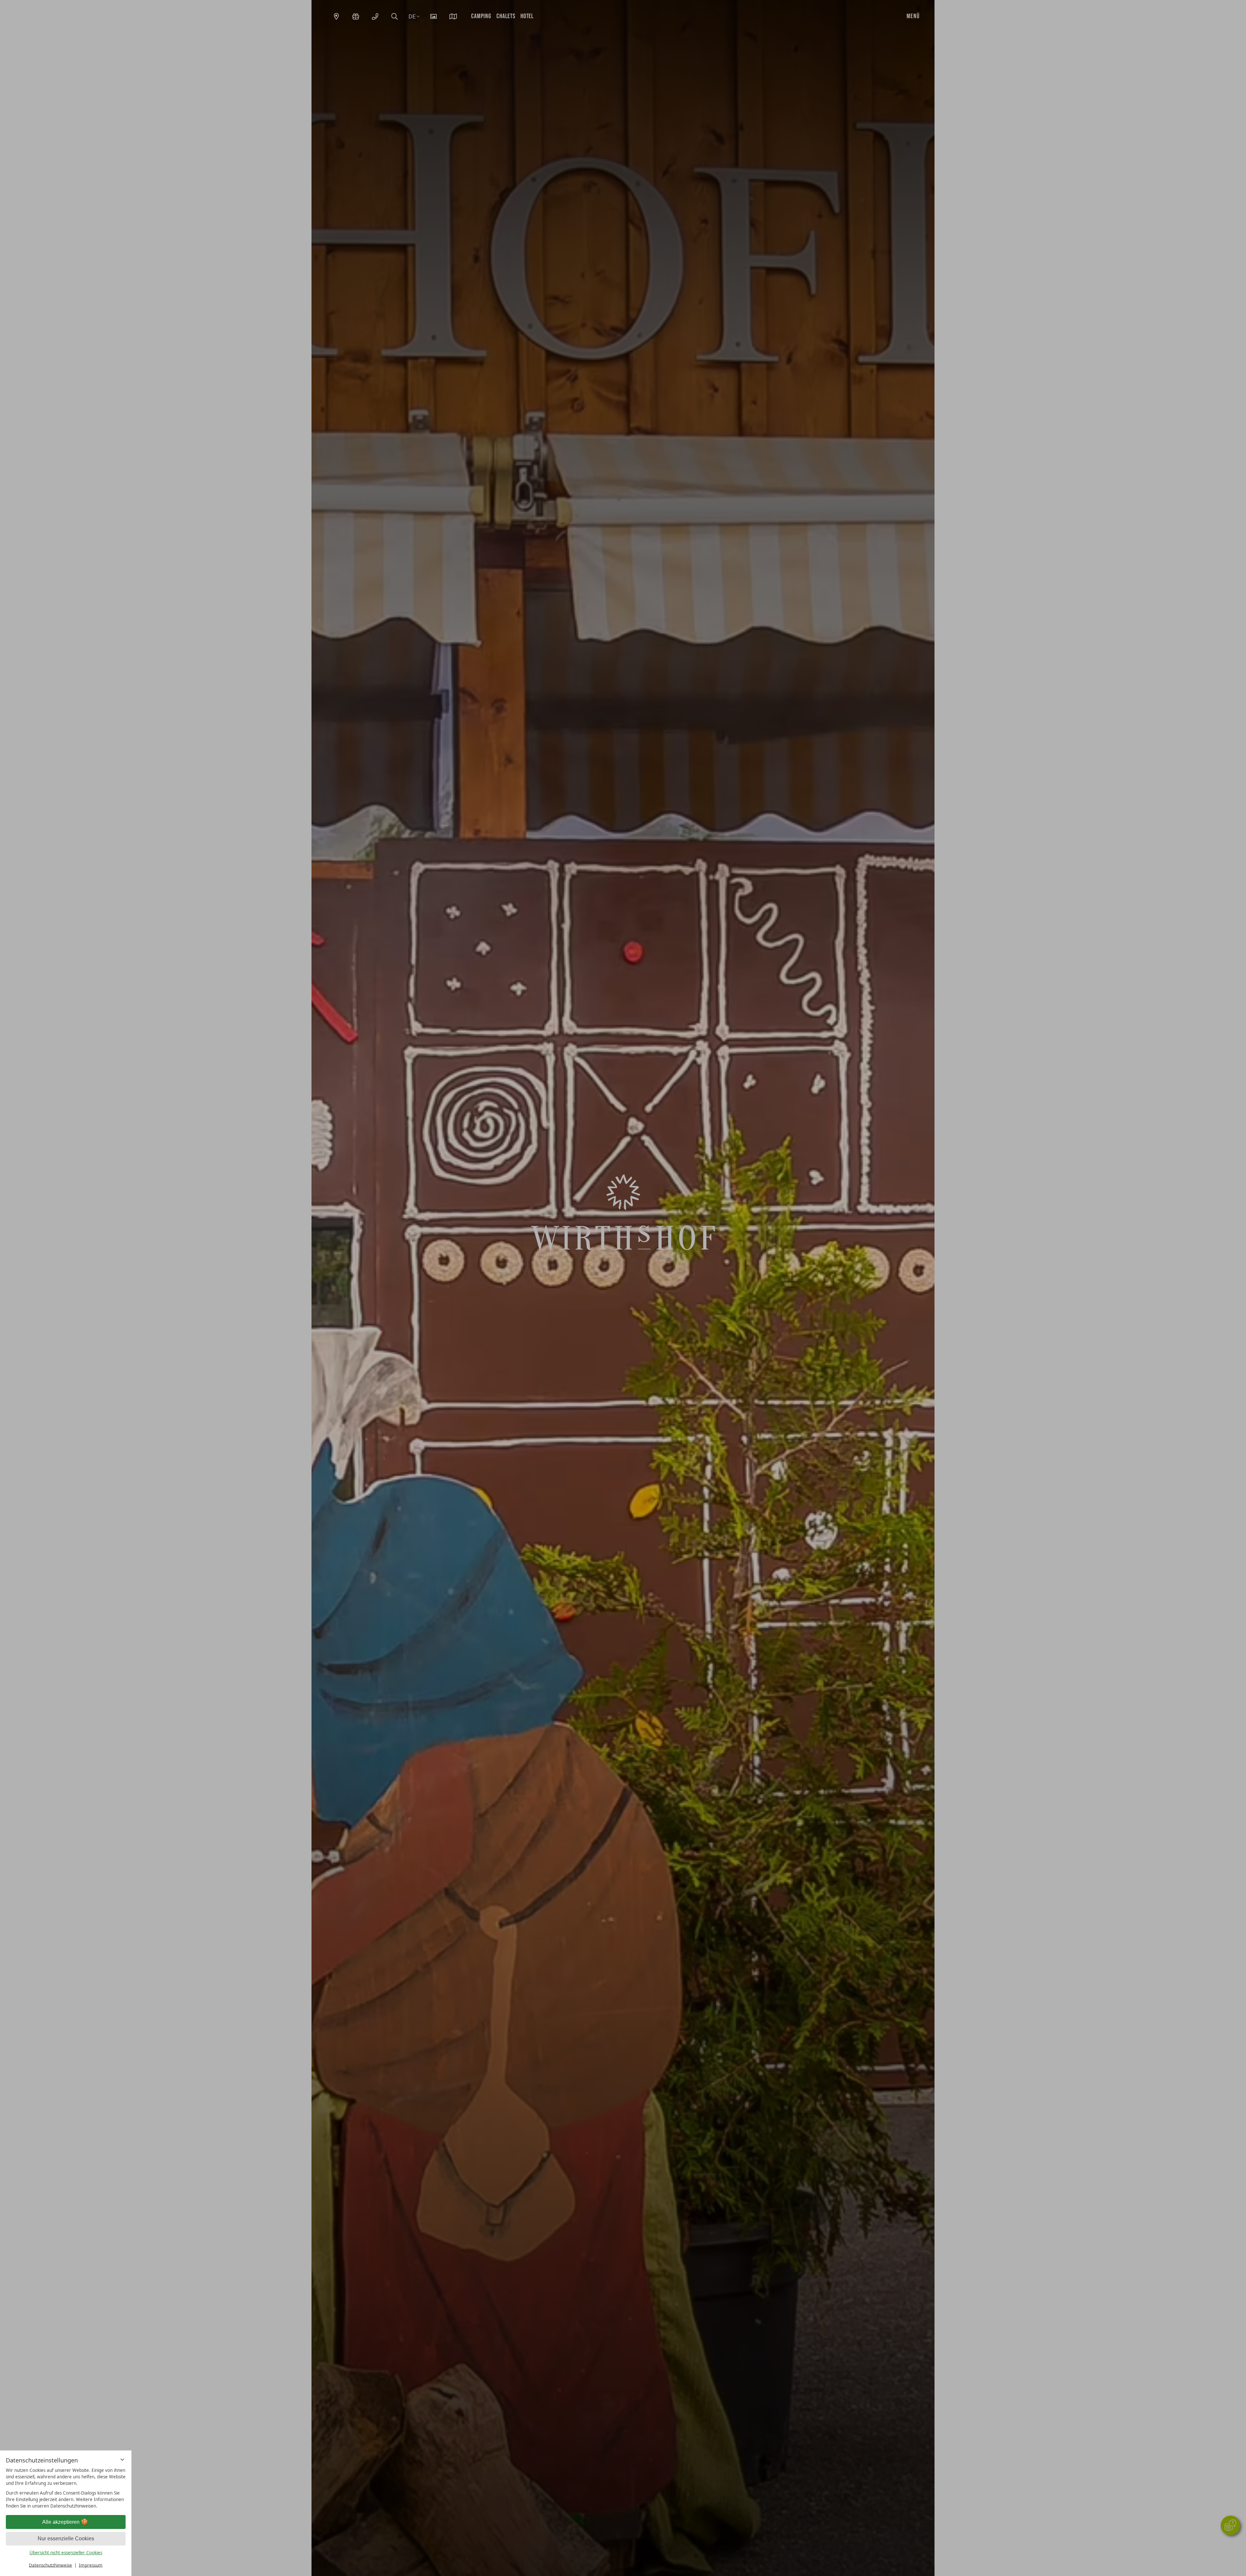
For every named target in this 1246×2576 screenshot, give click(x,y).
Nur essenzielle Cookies (66, 2539)
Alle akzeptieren (61, 2522)
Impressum (91, 2565)
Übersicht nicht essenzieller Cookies (66, 2553)
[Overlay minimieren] (122, 2460)
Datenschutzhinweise (50, 2565)
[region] (66, 2488)
